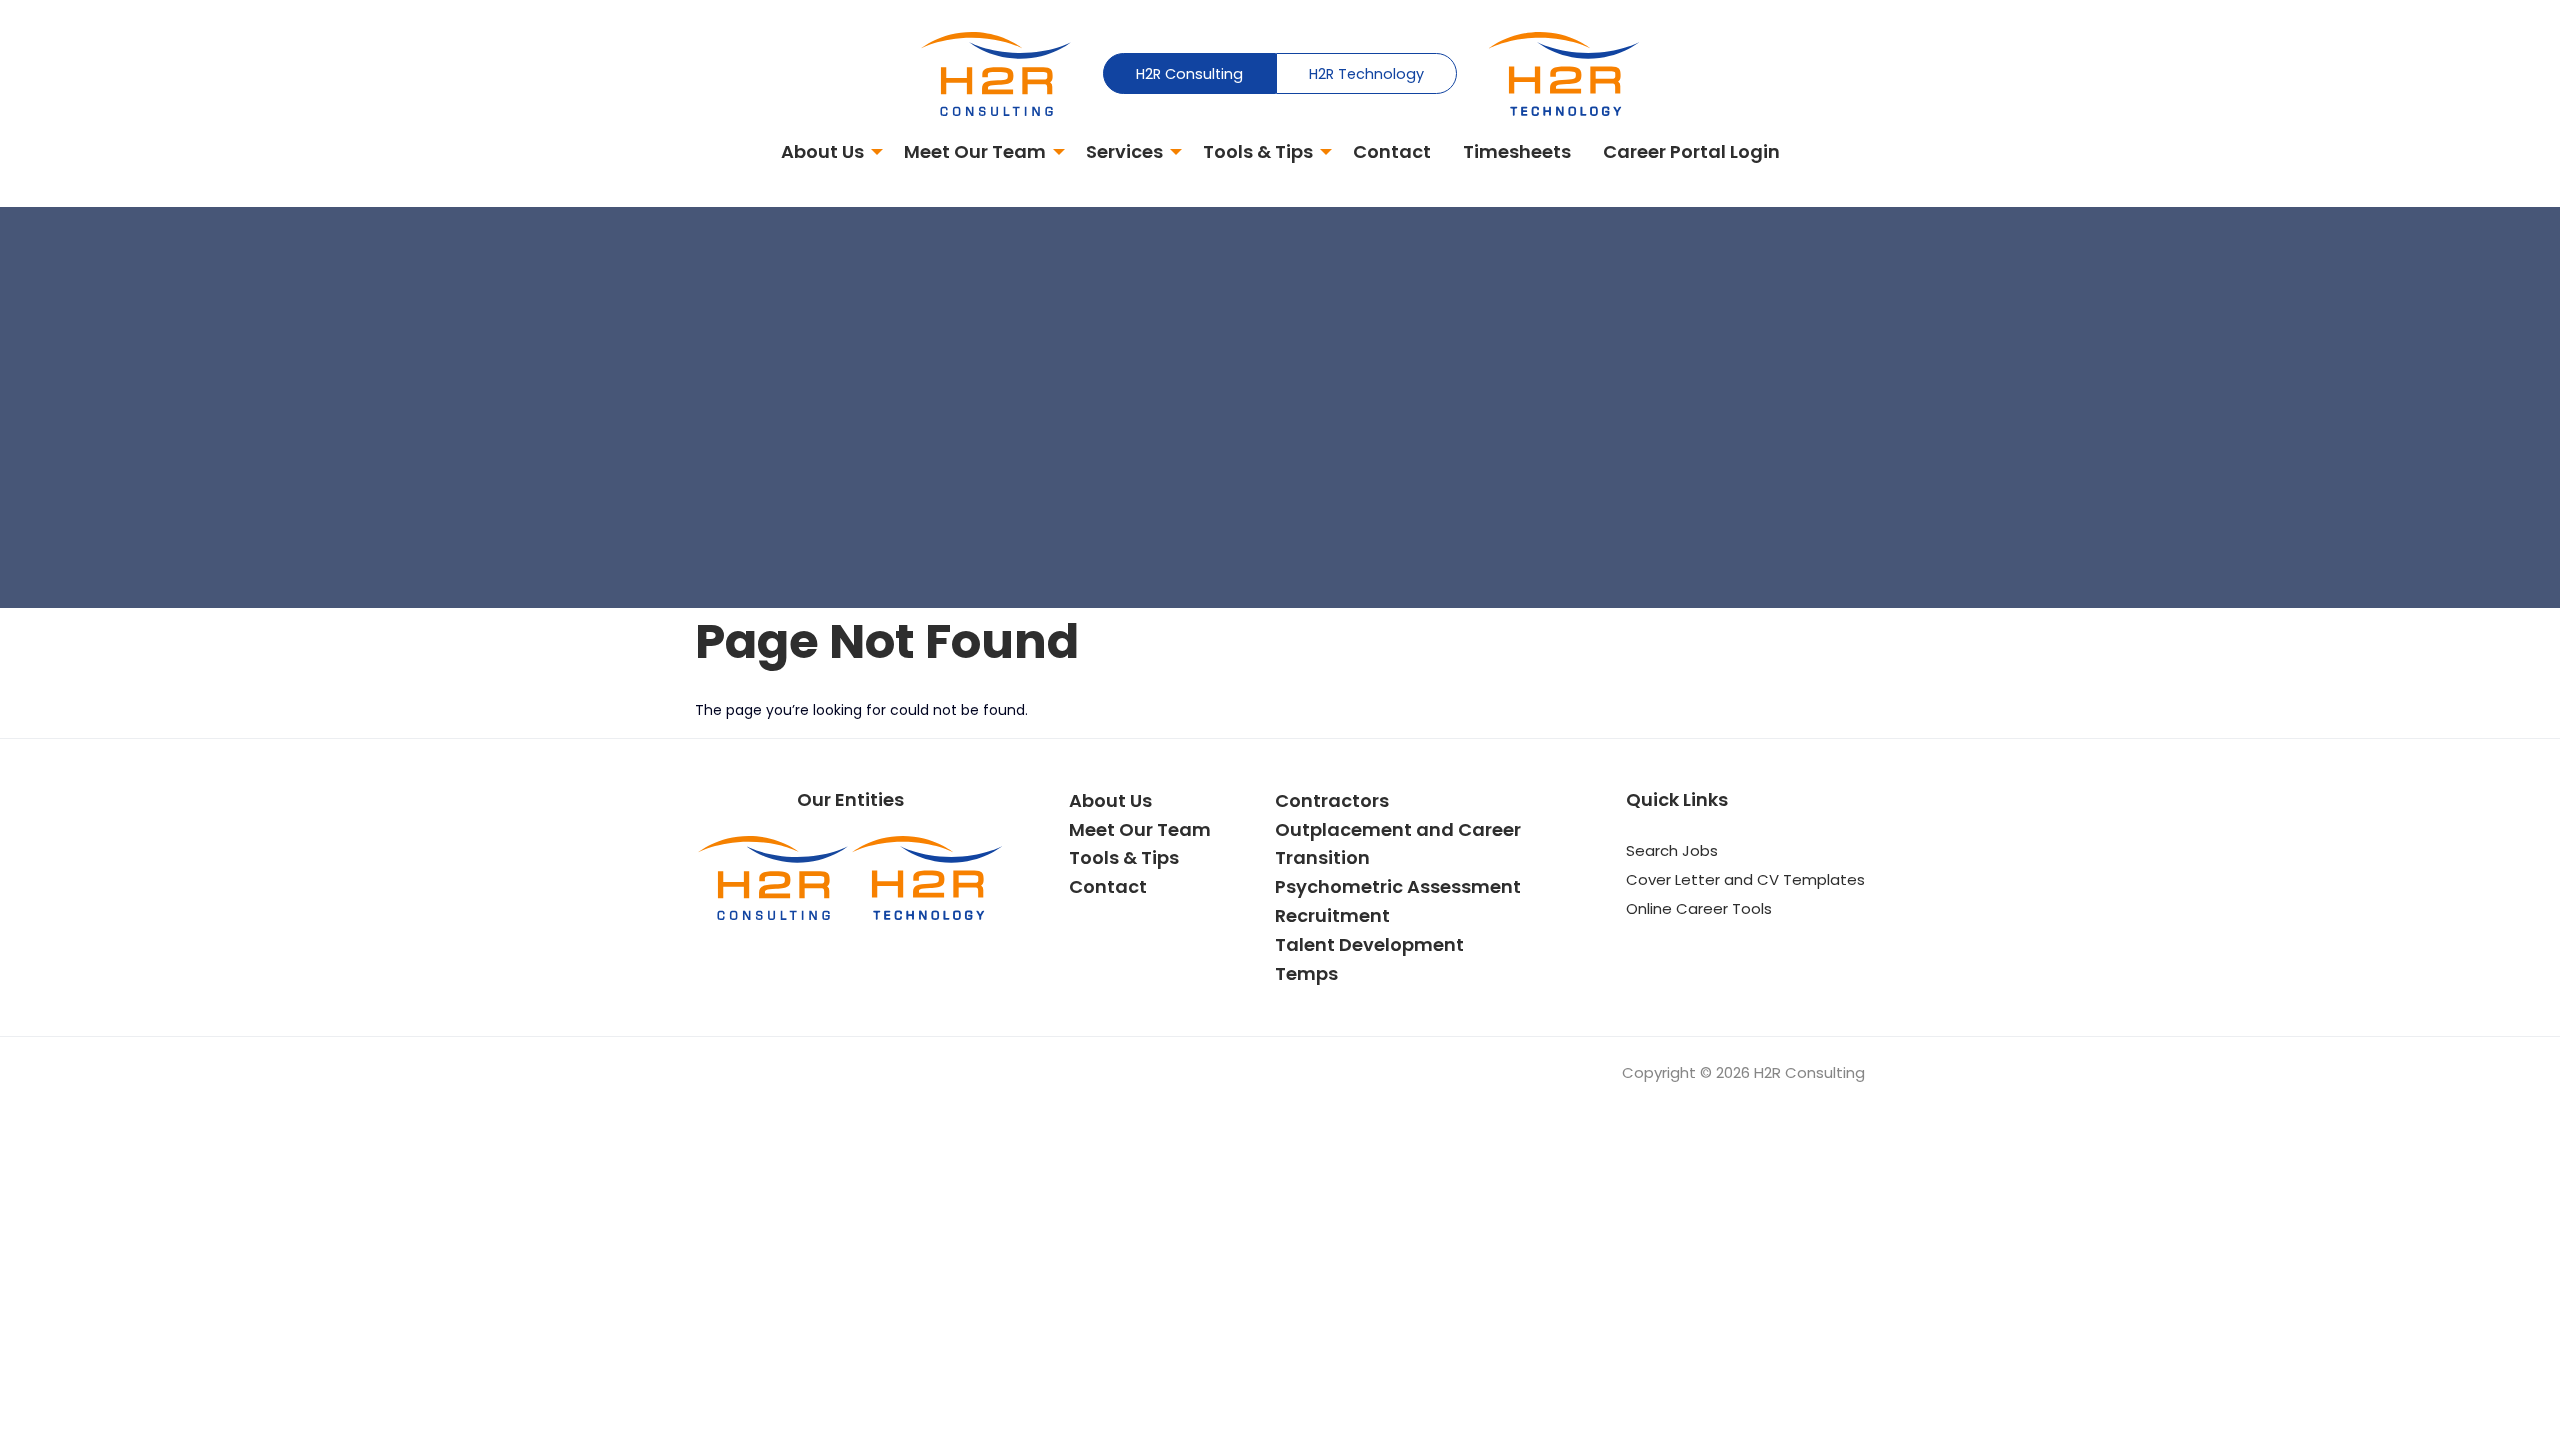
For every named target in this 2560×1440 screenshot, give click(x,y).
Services (1124, 151)
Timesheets (1517, 151)
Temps (1306, 973)
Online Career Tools (1699, 908)
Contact (1392, 151)
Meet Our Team (975, 151)
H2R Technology (1366, 74)
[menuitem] (826, 153)
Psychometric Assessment (1398, 886)
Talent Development (1369, 944)
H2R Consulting (1189, 74)
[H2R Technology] (1564, 73)
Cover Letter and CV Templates (1745, 879)
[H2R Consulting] (996, 73)
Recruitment (1332, 915)
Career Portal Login (1691, 151)
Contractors (1332, 800)
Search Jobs (1672, 850)
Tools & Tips (1258, 151)
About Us (822, 151)
